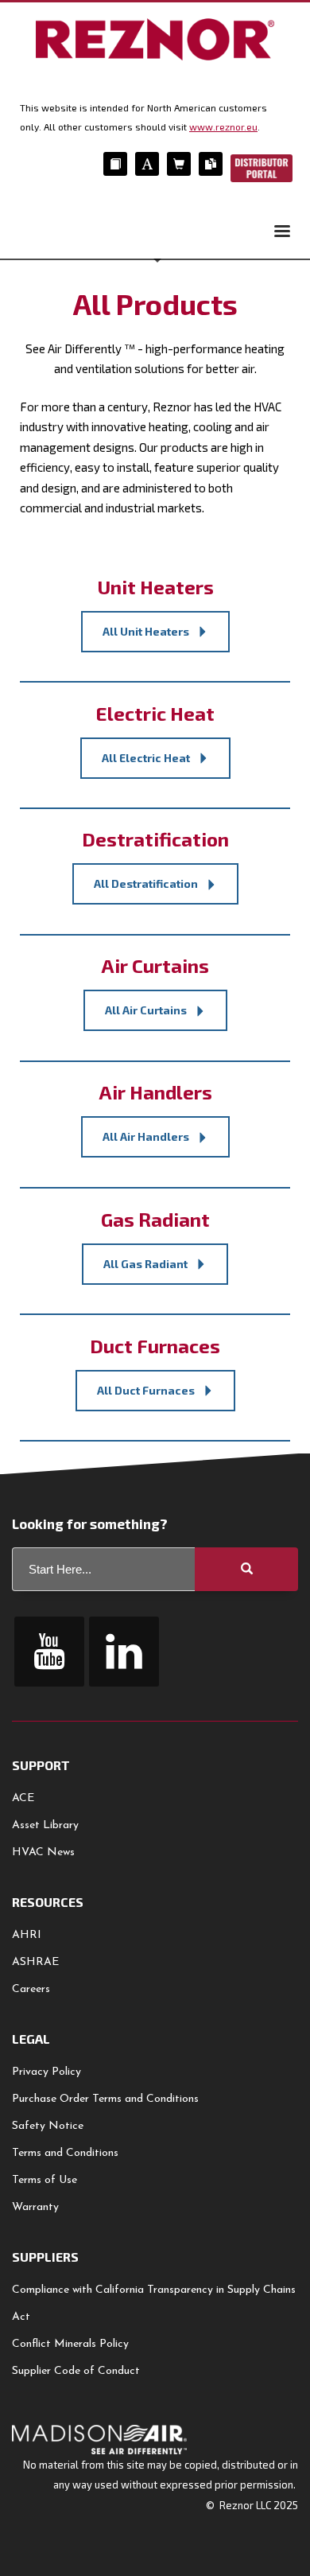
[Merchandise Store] (179, 164)
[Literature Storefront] (211, 164)
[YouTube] (49, 1652)
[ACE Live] (147, 164)
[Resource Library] (115, 164)
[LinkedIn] (124, 1652)
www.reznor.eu (223, 126)
